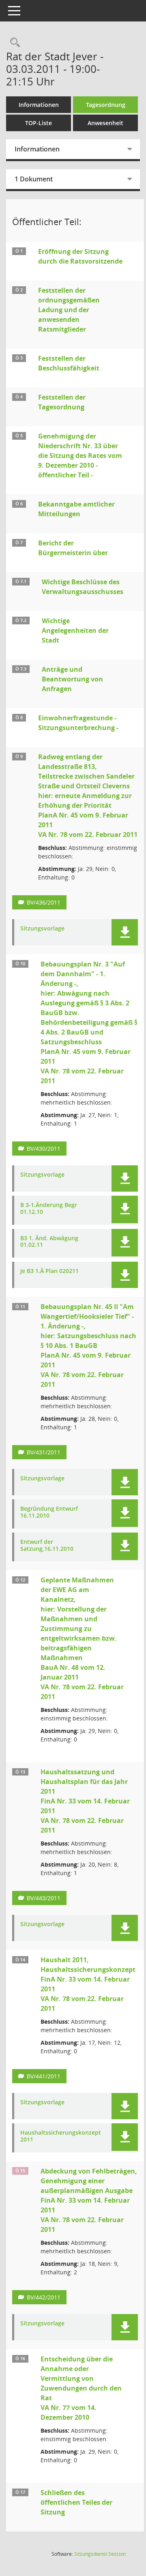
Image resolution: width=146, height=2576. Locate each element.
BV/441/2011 (44, 2076)
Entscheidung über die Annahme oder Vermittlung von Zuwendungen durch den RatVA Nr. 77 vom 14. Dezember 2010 (81, 2388)
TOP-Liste (39, 123)
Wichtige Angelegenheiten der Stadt (75, 630)
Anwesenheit (105, 123)
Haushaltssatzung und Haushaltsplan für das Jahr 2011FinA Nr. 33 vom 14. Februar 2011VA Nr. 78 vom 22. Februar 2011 (85, 1801)
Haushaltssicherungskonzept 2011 (61, 2136)
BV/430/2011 (44, 1149)
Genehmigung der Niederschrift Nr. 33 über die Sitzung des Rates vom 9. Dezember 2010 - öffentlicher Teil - (80, 456)
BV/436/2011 (44, 902)
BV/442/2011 (44, 2297)
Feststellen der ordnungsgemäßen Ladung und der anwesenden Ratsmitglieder (69, 310)
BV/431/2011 (44, 1452)
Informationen (39, 105)
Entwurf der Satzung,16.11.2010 (47, 1546)
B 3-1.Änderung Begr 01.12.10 (49, 1209)
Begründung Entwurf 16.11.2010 (49, 1512)
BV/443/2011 (44, 1898)
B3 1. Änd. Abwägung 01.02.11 (49, 1242)
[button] (125, 932)
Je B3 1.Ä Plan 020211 (49, 1271)
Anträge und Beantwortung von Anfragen (72, 679)
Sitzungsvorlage (42, 929)
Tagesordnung (106, 105)
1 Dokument (34, 179)
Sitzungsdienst (100, 2554)
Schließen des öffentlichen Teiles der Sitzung (76, 2502)
